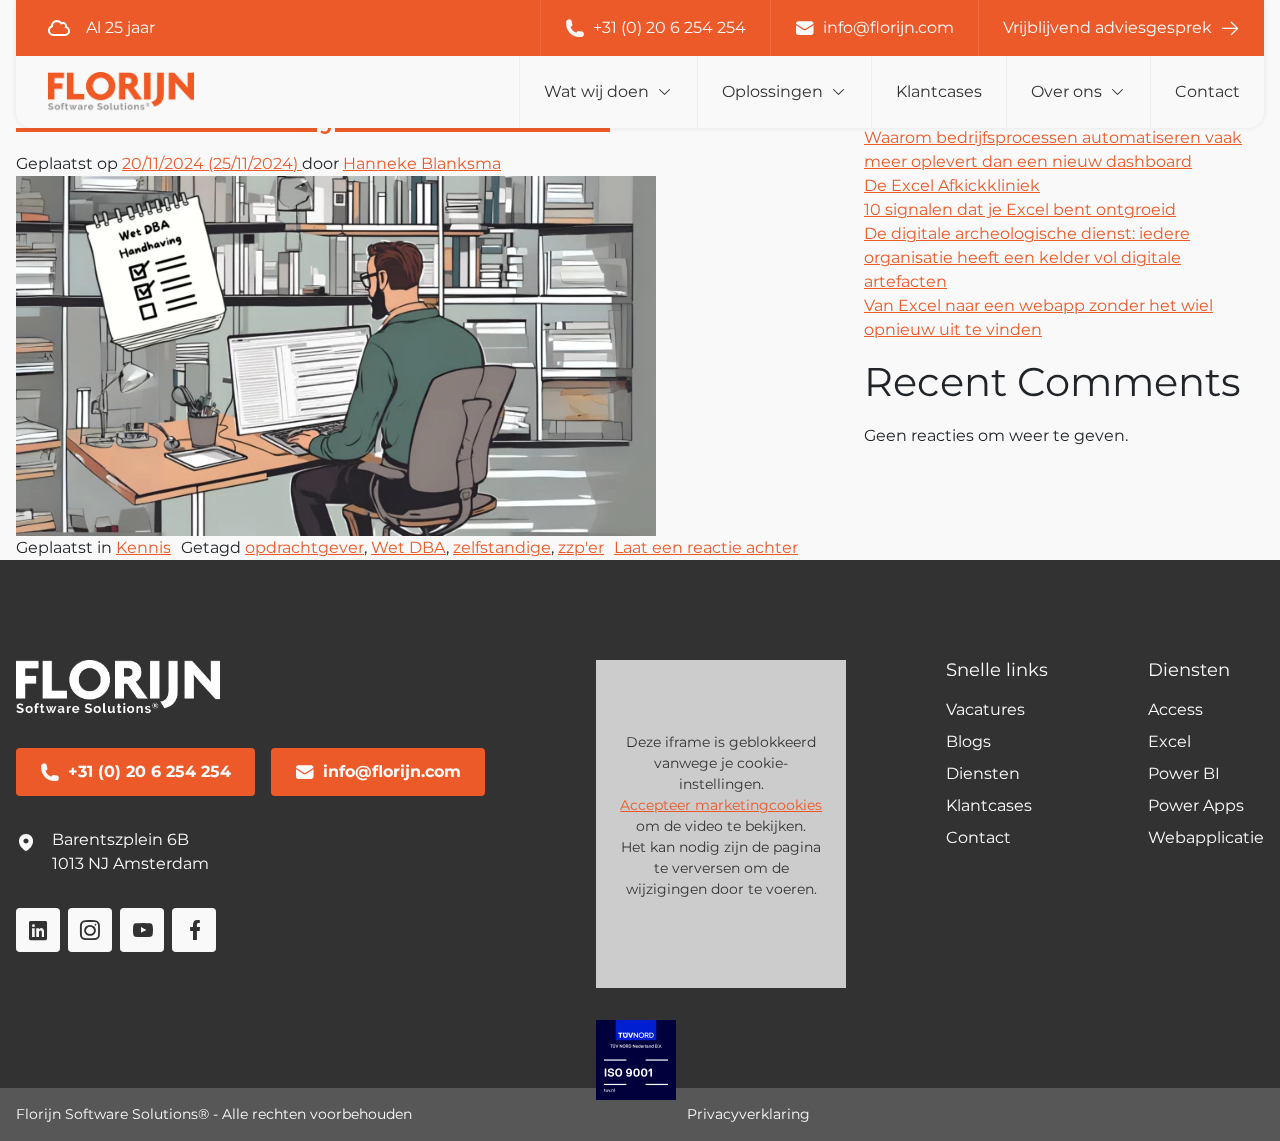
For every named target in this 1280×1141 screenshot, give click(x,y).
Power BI (1184, 773)
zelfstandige (502, 547)
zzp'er (581, 547)
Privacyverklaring (748, 1114)
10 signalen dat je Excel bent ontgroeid (1020, 209)
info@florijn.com (888, 27)
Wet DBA (408, 547)
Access (1175, 709)
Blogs (968, 741)
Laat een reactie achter (706, 547)
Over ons (1066, 91)
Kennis (143, 547)
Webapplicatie (1206, 837)
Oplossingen (772, 91)
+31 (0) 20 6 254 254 (669, 27)
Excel (1169, 741)
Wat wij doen (596, 91)
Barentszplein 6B (120, 839)
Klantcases (939, 91)
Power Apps (1196, 805)
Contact (1207, 91)
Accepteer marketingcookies (721, 805)
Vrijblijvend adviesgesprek (1107, 27)
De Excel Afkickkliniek (952, 185)
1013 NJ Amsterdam (130, 863)
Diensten (983, 773)
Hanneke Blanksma (422, 163)
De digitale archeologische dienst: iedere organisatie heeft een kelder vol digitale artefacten (1027, 257)
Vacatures (985, 709)
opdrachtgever (304, 547)
